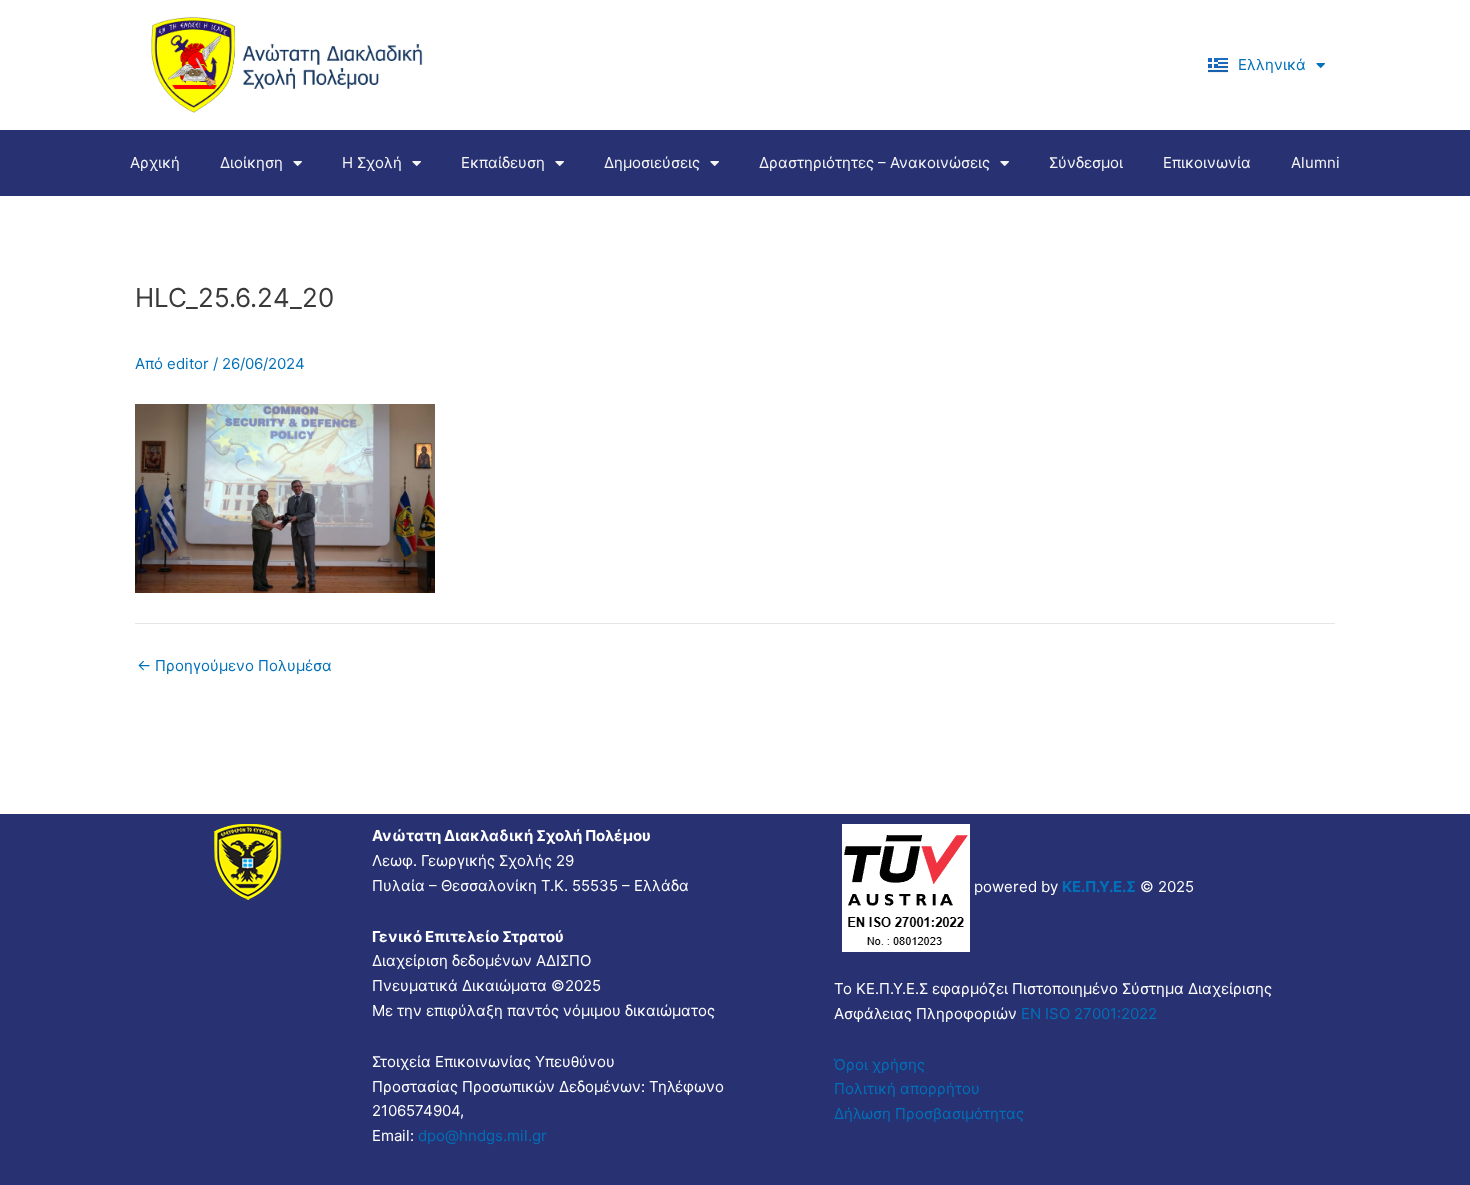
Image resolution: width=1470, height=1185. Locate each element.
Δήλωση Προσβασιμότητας (929, 1113)
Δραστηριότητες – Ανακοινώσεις (874, 162)
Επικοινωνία (1207, 162)
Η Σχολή (372, 162)
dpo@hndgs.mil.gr (482, 1135)
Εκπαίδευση (503, 162)
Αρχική (155, 162)
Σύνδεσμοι (1086, 162)
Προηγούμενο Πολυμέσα (234, 665)
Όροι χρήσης (879, 1064)
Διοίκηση (251, 162)
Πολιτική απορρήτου (907, 1088)
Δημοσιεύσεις (652, 162)
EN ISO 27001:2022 (1087, 1013)
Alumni (1315, 162)
